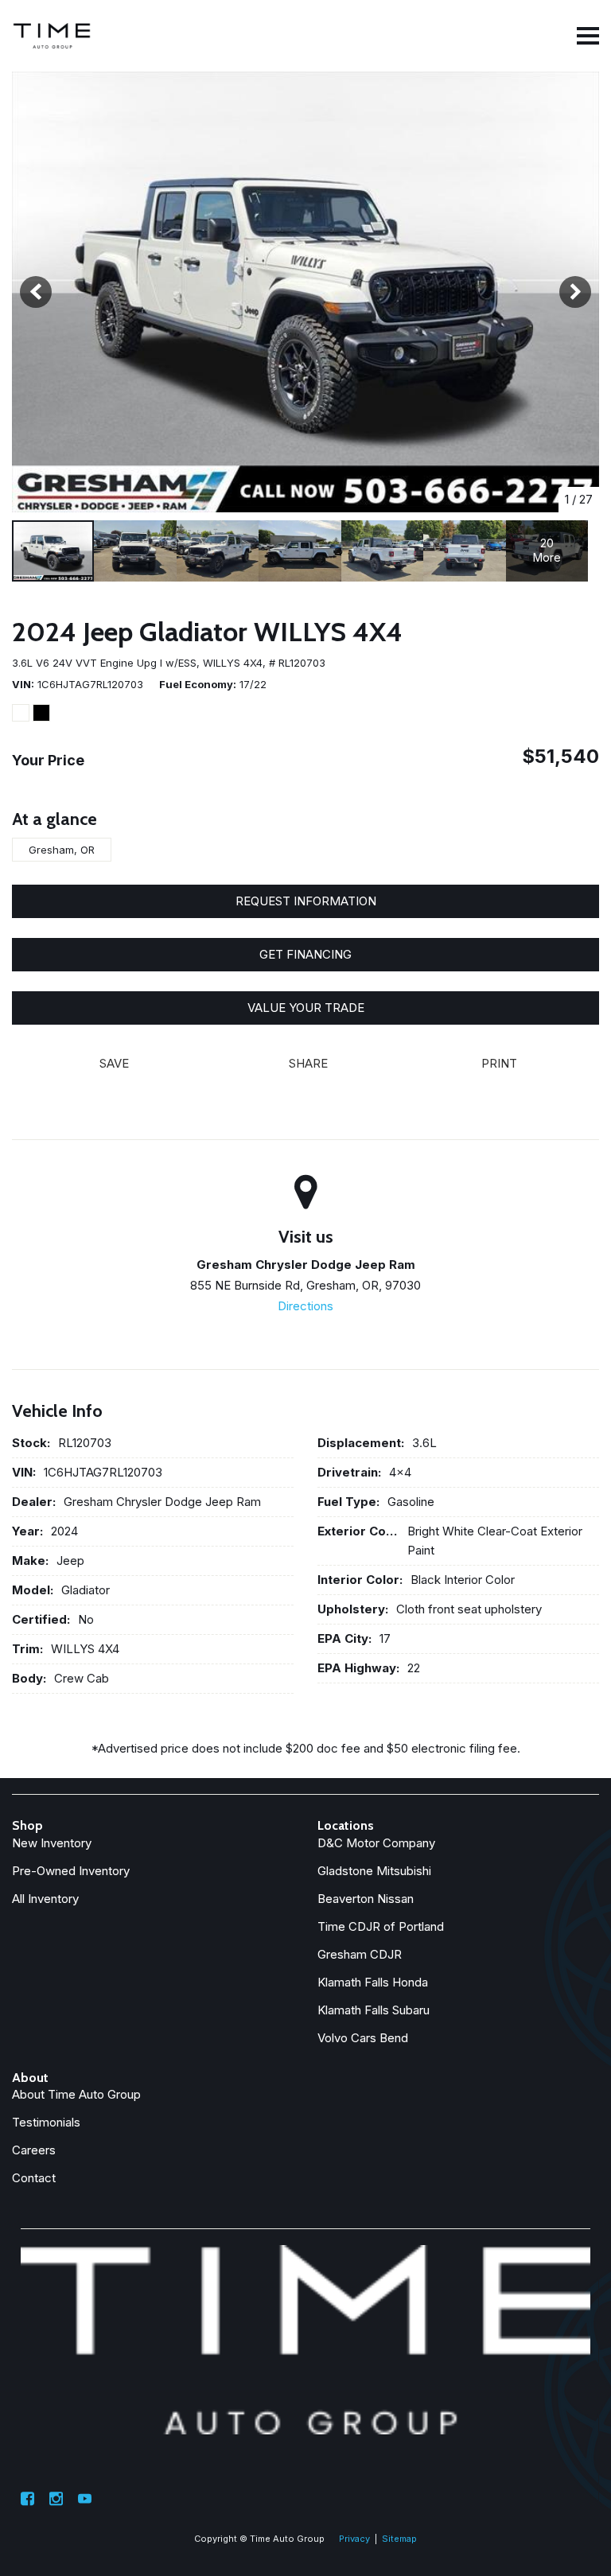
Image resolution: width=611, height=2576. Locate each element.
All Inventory (45, 1899)
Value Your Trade (306, 1008)
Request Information (306, 901)
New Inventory (52, 1843)
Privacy (354, 2539)
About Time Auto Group (76, 2094)
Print (499, 1063)
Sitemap (399, 2539)
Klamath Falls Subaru (374, 2010)
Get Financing (305, 954)
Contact (34, 2178)
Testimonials (46, 2122)
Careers (34, 2150)
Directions (305, 1306)
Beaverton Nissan (366, 1899)
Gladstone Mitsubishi (374, 1871)
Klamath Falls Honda (373, 1982)
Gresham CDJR (360, 1954)
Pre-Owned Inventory (71, 1871)
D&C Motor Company (376, 1843)
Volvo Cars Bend (363, 2038)
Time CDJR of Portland (381, 1926)
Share (308, 1063)
